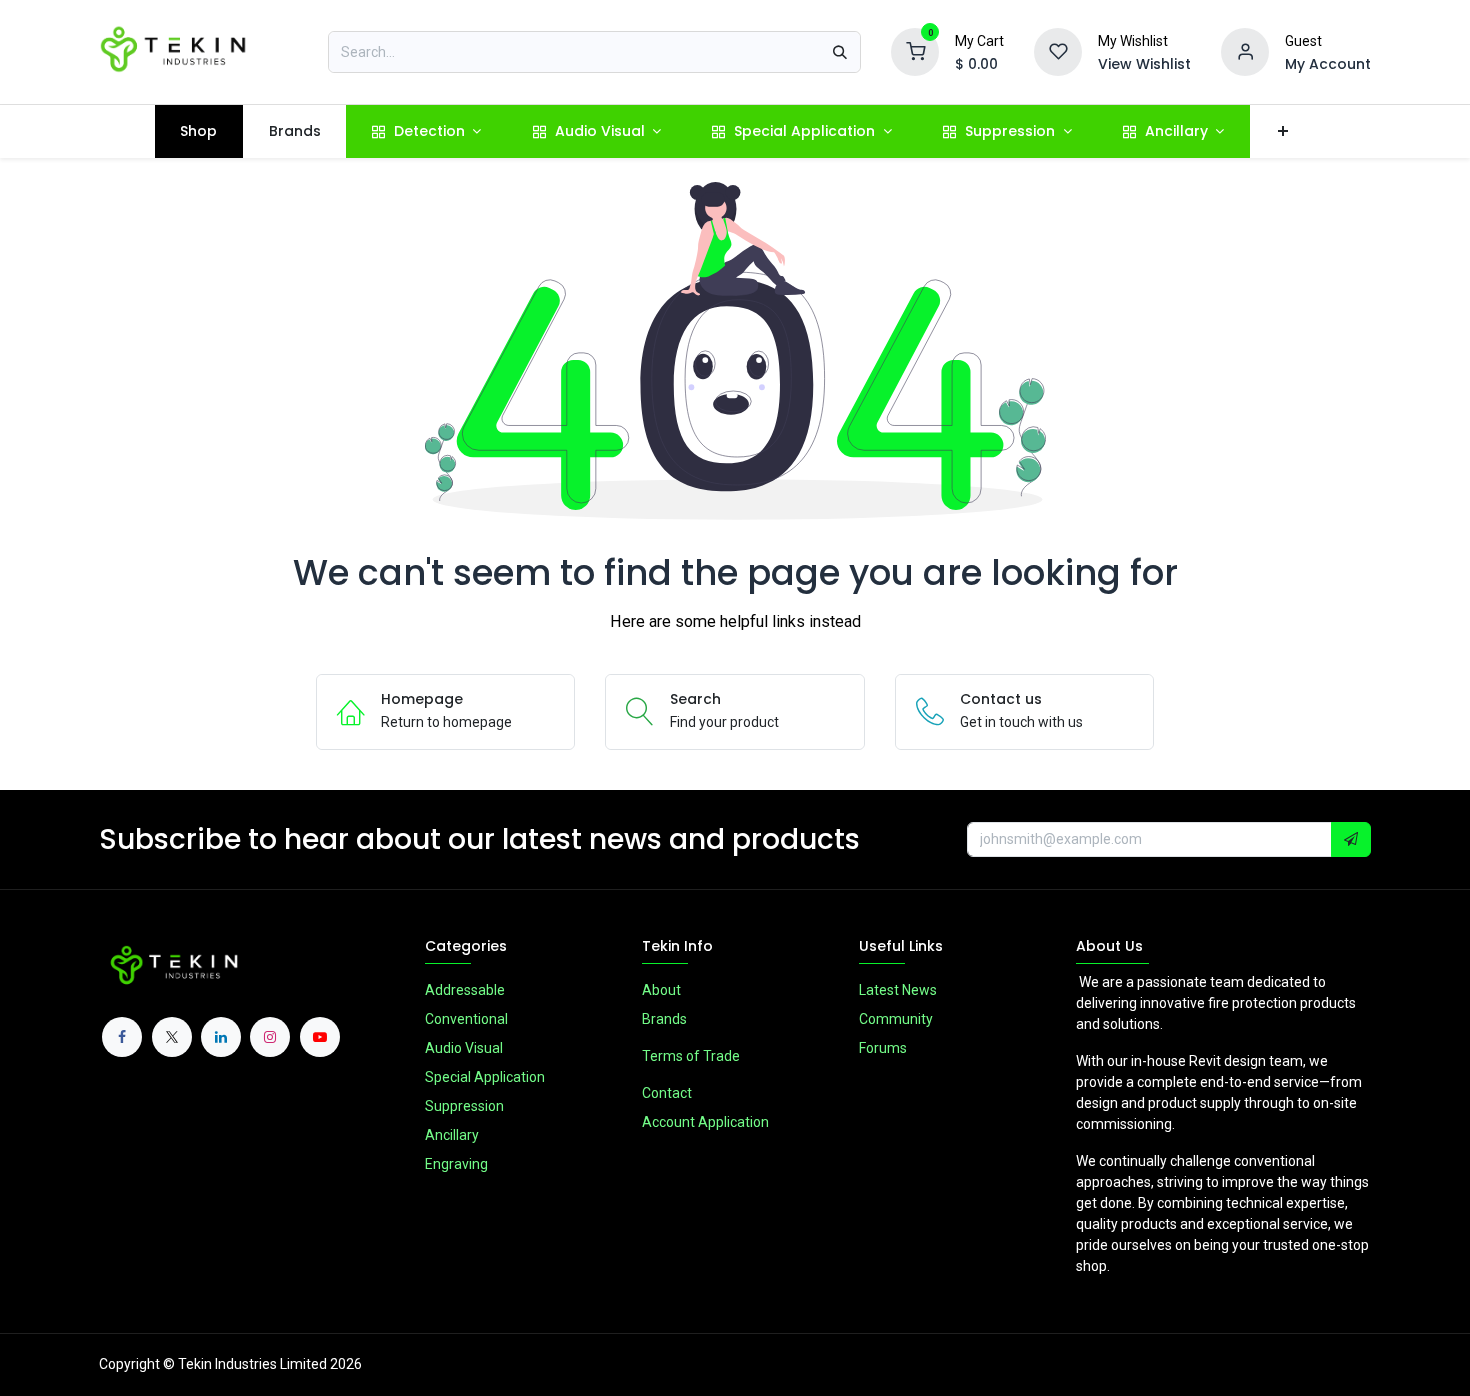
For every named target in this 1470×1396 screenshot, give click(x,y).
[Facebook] (122, 1037)
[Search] (840, 52)
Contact (667, 1093)
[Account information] (1245, 51)
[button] (1351, 839)
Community (896, 1019)
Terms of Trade (691, 1056)
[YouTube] (320, 1037)
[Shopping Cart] (915, 51)
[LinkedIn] (221, 1037)
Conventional (466, 1019)
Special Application (485, 1077)
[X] (172, 1037)
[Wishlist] (1058, 51)
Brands (664, 1019)
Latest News (898, 990)
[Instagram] (270, 1037)
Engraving (456, 1164)
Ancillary (452, 1135)
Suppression (464, 1106)
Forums (883, 1048)
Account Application (705, 1122)
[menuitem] (199, 131)
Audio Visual (464, 1048)
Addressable (465, 990)
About (661, 990)
